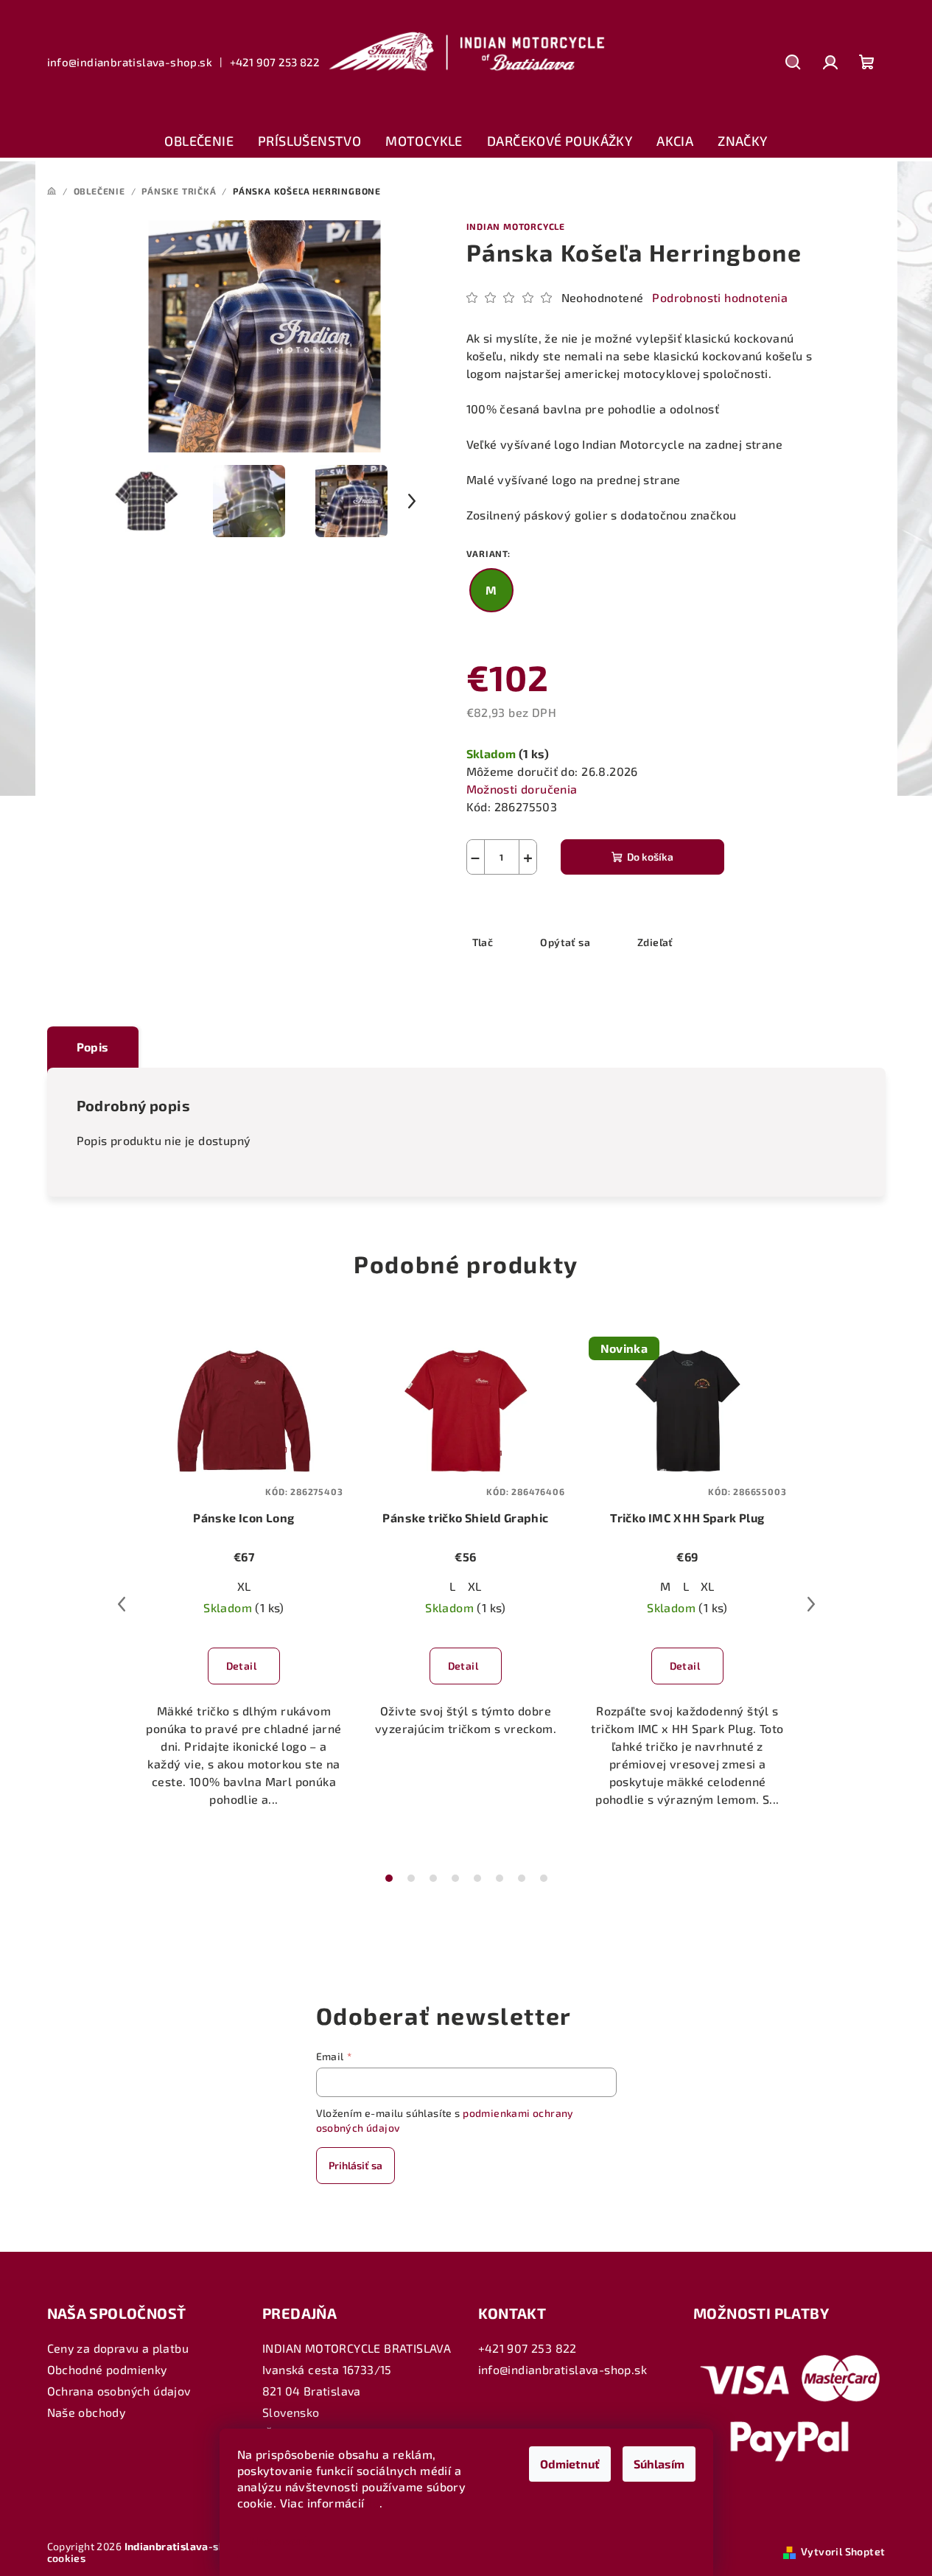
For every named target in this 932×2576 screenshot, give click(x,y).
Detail (241, 1666)
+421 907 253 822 (274, 62)
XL (244, 1586)
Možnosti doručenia (522, 789)
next (811, 1604)
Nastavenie (282, 2540)
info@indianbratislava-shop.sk (130, 62)
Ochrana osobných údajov (119, 2391)
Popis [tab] (93, 1047)
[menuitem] (199, 141)
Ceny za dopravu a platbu (118, 2348)
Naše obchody (87, 2412)
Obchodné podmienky (107, 2369)
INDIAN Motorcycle (516, 226)
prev (122, 1604)
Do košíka (650, 857)
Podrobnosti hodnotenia (720, 297)
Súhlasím (659, 2464)
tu (374, 2503)
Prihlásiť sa (355, 2165)
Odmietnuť (570, 2464)
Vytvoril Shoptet (843, 2551)
